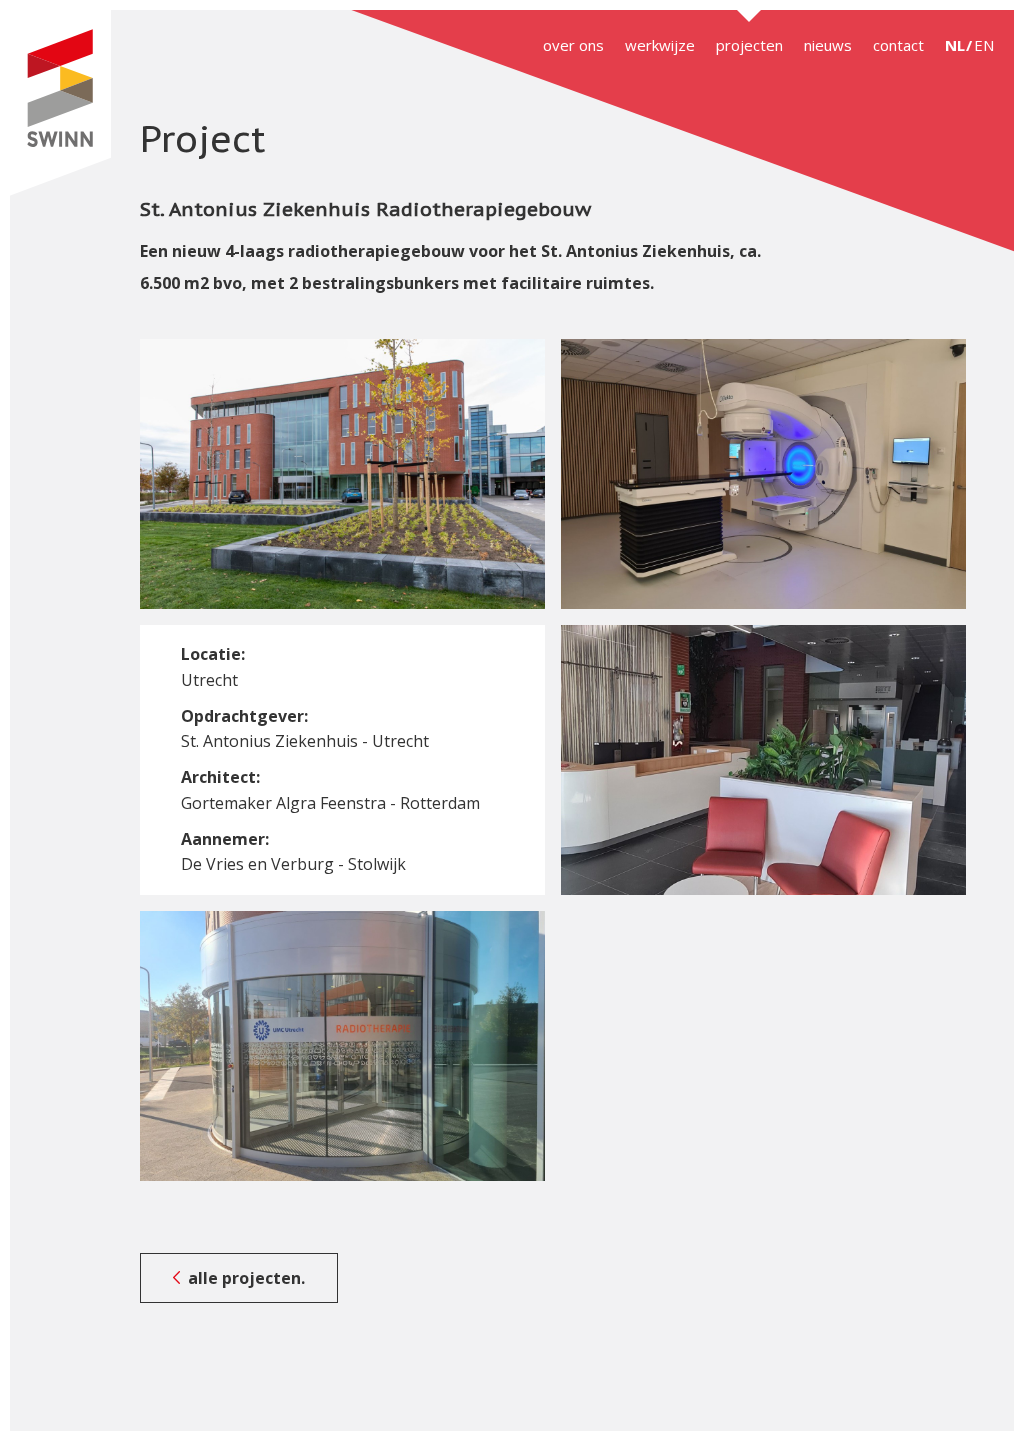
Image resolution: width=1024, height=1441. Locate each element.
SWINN (60, 103)
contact (898, 45)
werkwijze (660, 45)
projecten (749, 45)
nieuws (828, 45)
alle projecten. (246, 1278)
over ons (573, 45)
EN (984, 45)
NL (955, 45)
